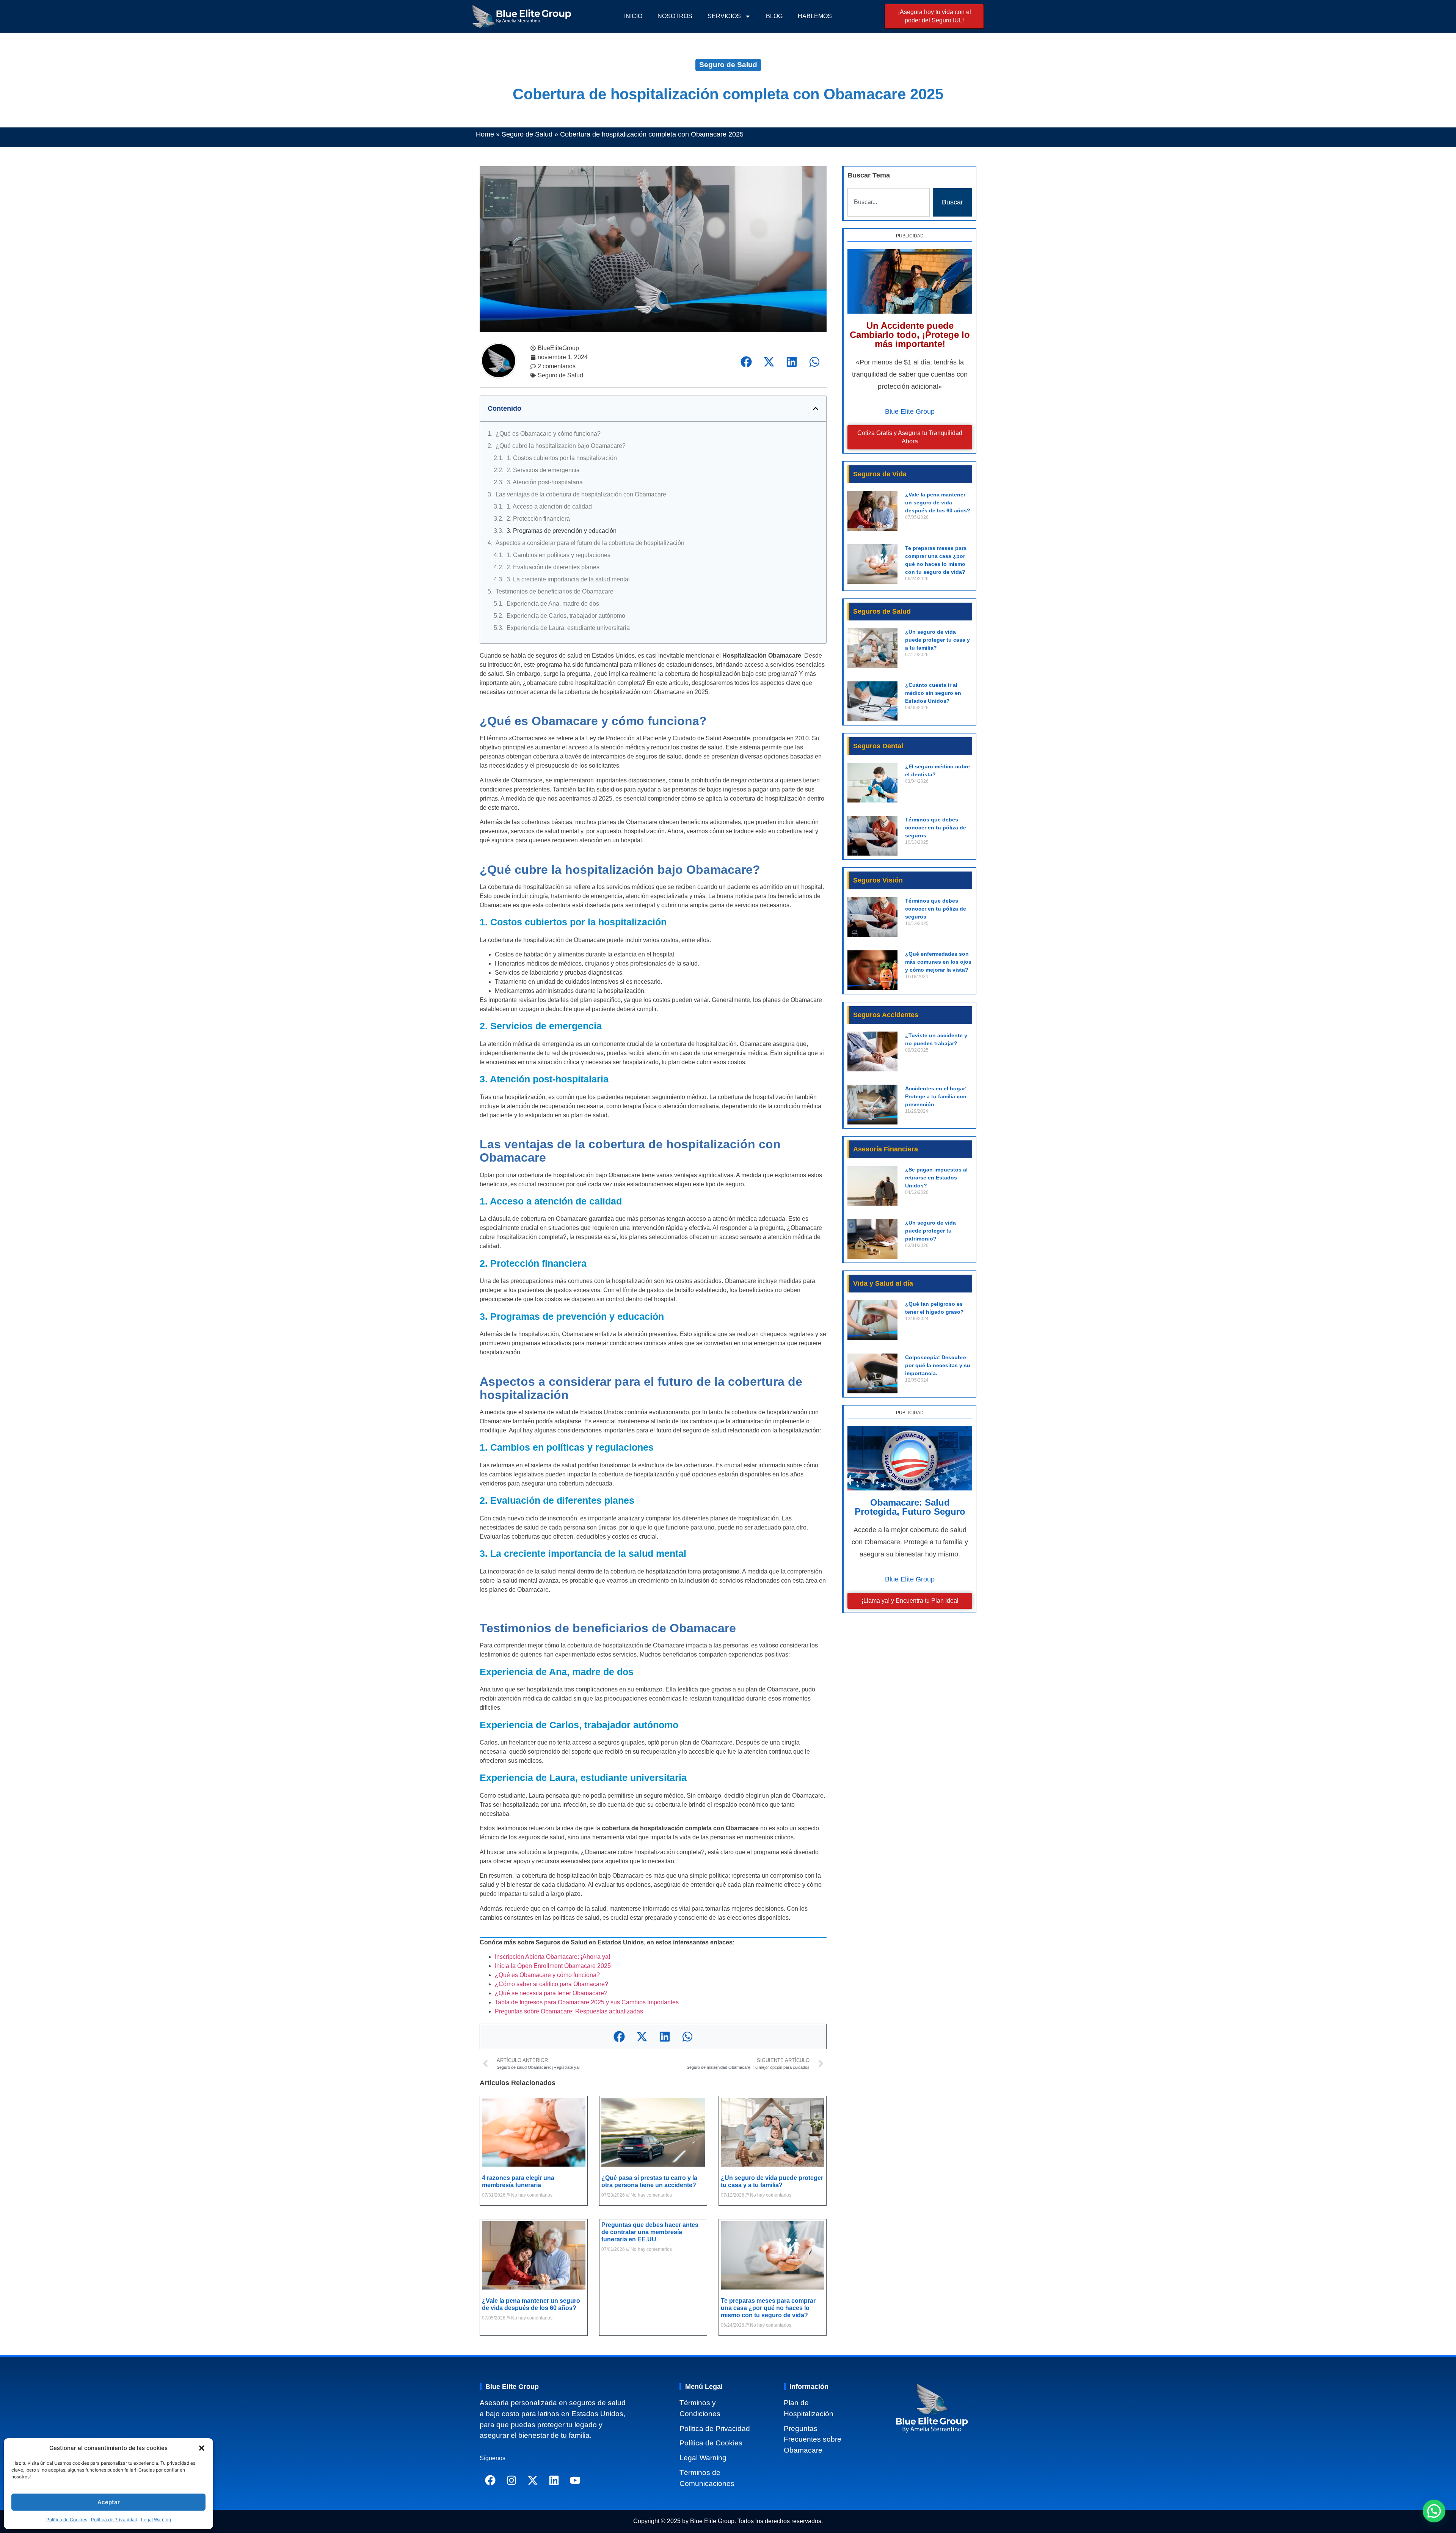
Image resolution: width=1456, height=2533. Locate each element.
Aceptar (109, 2502)
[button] (202, 2448)
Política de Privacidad (114, 2520)
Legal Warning (156, 2520)
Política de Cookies (67, 2520)
